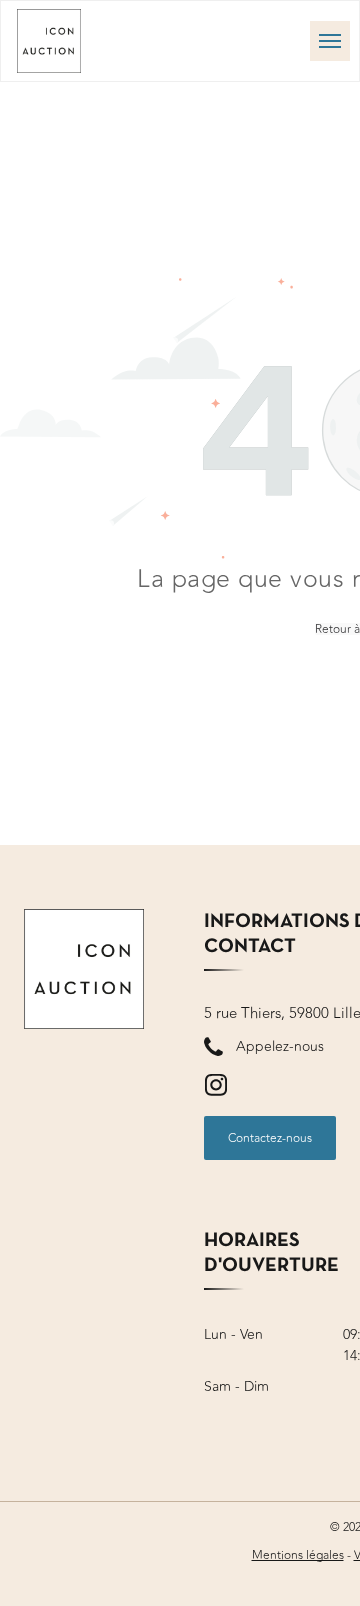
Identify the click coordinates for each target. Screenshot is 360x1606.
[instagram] (216, 1087)
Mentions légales (298, 1555)
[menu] (330, 41)
